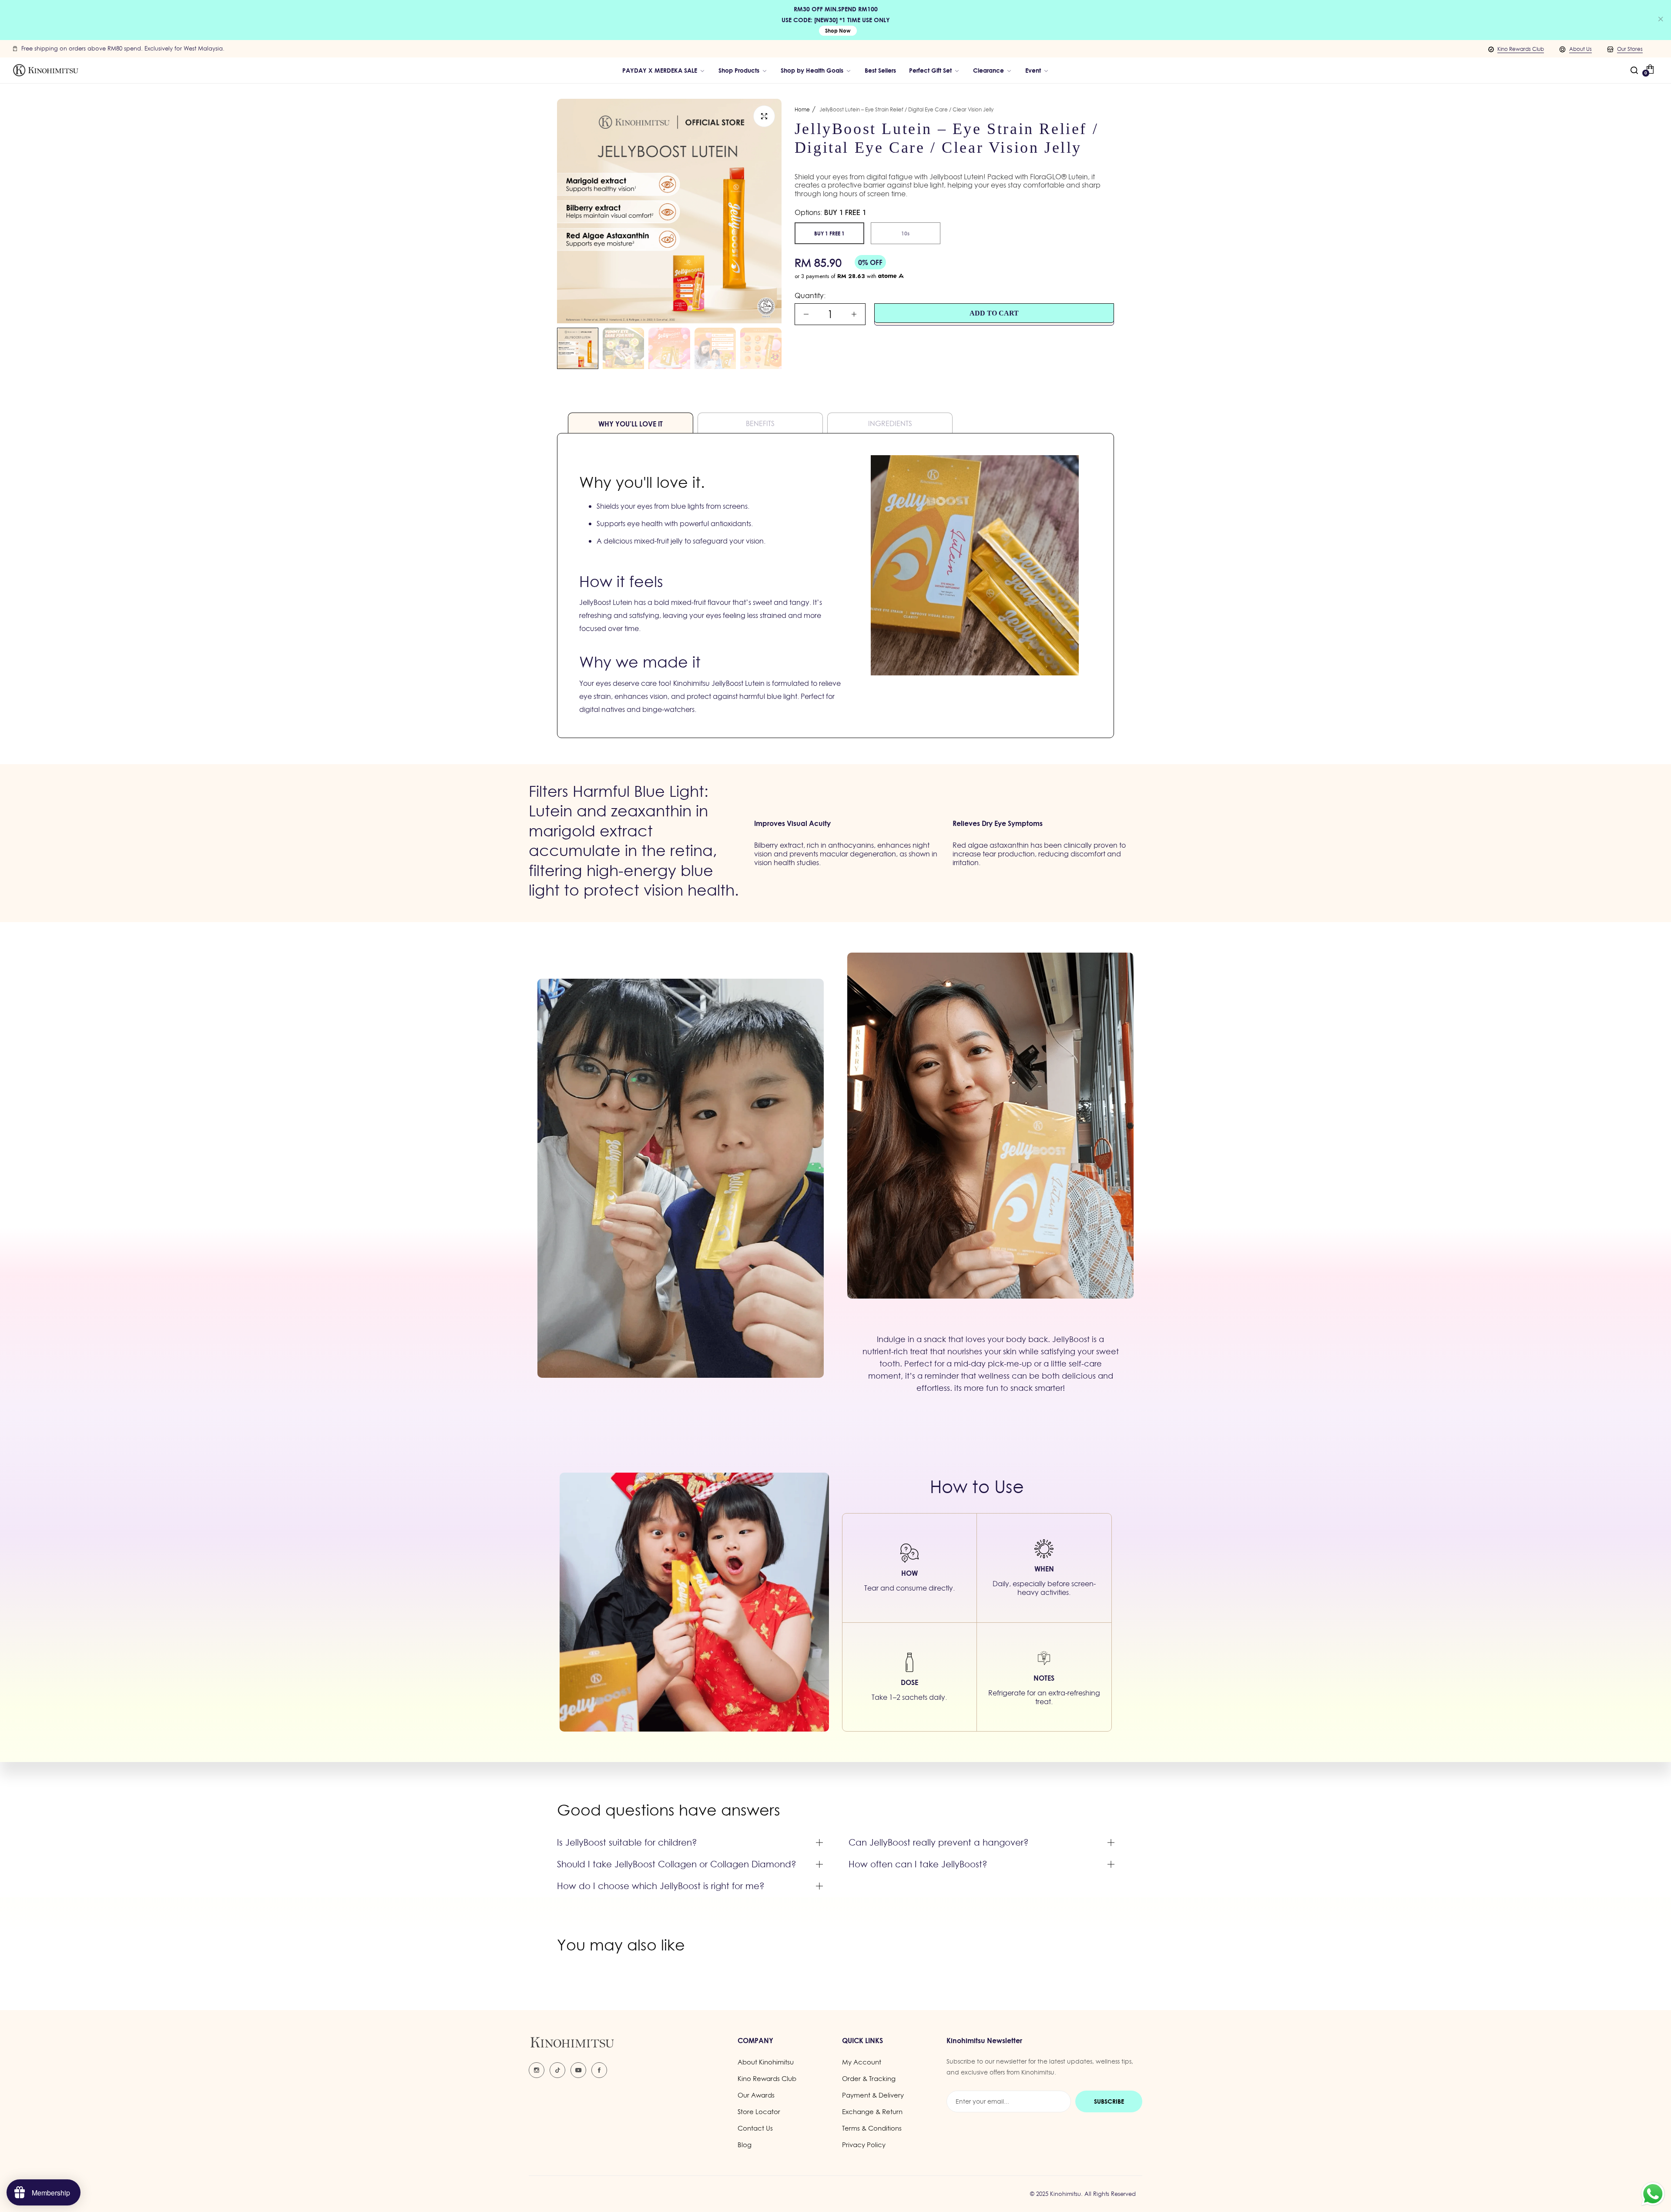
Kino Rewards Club (1521, 49)
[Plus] (854, 314)
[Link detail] (537, 2070)
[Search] (1634, 70)
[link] (816, 70)
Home (802, 109)
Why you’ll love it (631, 424)
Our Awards (756, 2095)
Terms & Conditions (872, 2128)
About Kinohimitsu (766, 2062)
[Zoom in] (764, 116)
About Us (1580, 49)
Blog (745, 2145)
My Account (862, 2062)
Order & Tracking (869, 2079)
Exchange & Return (872, 2112)
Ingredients (890, 423)
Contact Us (755, 2128)
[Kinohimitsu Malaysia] (46, 70)
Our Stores (1630, 49)
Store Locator (759, 2112)
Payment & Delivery (873, 2095)
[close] (1661, 20)
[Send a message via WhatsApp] (1653, 2194)
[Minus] (806, 314)
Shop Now (838, 31)
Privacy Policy (864, 2145)
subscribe (1109, 2101)
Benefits (760, 423)
